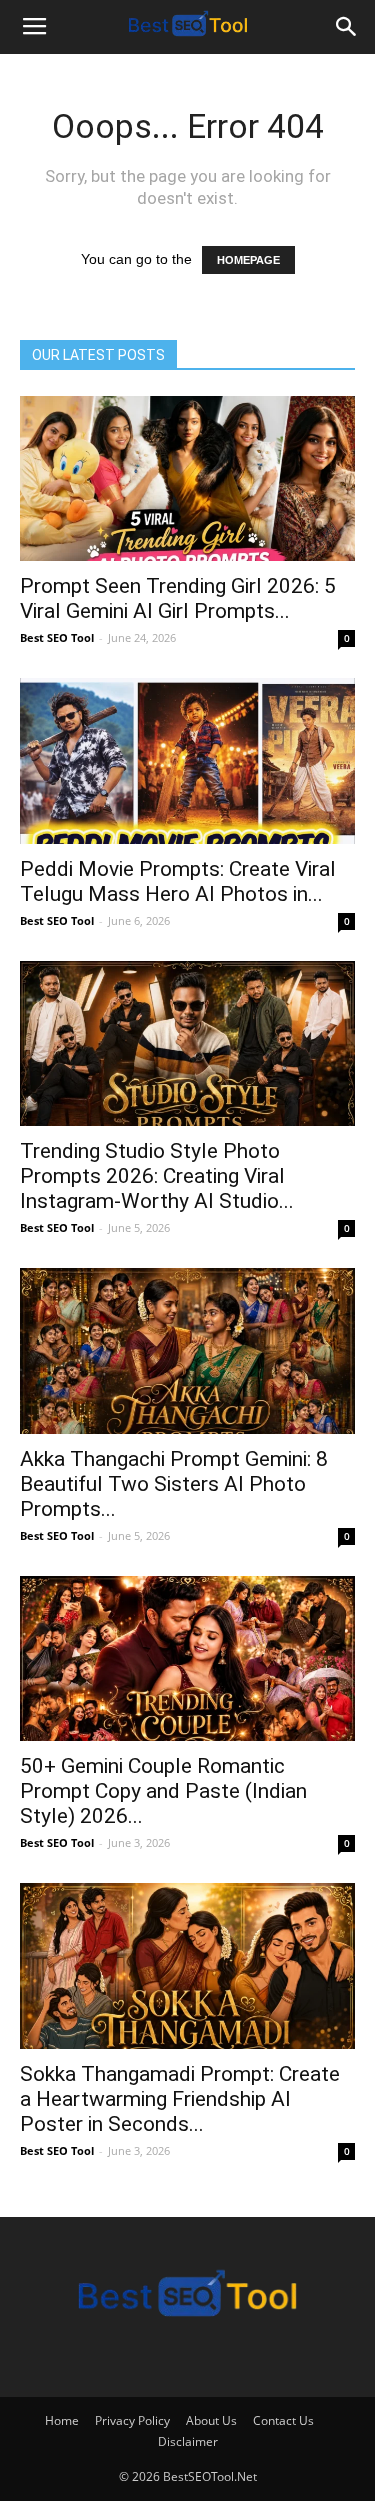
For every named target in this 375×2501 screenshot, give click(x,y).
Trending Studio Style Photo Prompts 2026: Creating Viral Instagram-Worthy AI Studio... (157, 1176)
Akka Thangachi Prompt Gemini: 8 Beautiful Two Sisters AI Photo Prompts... (174, 1484)
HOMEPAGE (248, 260)
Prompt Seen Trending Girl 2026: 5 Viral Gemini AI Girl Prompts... (178, 598)
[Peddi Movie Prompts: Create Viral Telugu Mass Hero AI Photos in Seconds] (187, 760)
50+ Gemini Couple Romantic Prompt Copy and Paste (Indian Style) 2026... (163, 1791)
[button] (347, 27)
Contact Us (283, 2420)
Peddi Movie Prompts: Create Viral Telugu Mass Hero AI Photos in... (178, 881)
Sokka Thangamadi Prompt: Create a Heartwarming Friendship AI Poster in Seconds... (180, 2099)
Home (62, 2420)
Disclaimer (188, 2441)
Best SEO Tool (57, 637)
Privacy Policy (132, 2420)
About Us (211, 2420)
